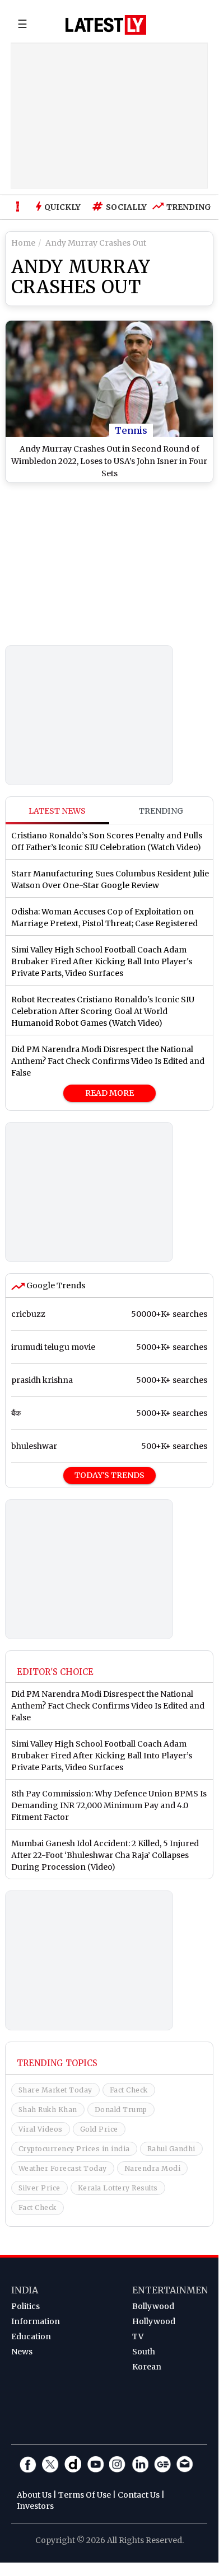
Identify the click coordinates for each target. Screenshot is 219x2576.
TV (138, 2336)
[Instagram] (118, 2464)
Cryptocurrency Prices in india (74, 2149)
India (25, 2290)
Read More (109, 1093)
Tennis (131, 430)
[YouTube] (95, 2464)
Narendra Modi (153, 2168)
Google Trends (55, 1285)
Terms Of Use (85, 2495)
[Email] (185, 2464)
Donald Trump (121, 2110)
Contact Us (139, 2495)
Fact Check (129, 2090)
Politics (25, 2306)
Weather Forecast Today (63, 2168)
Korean (147, 2367)
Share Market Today (55, 2090)
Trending (186, 207)
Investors (35, 2506)
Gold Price (99, 2129)
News (22, 2352)
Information (36, 2321)
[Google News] (162, 2464)
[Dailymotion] (73, 2464)
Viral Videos (41, 2129)
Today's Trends (109, 1475)
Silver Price (39, 2188)
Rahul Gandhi (171, 2149)
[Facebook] (28, 2464)
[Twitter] (50, 2464)
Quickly (62, 207)
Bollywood (153, 2306)
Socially (124, 207)
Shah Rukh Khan (48, 2110)
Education (31, 2336)
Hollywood (154, 2321)
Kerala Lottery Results (118, 2188)
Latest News (57, 811)
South (144, 2352)
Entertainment (174, 2290)
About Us (34, 2495)
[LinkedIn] (140, 2464)
